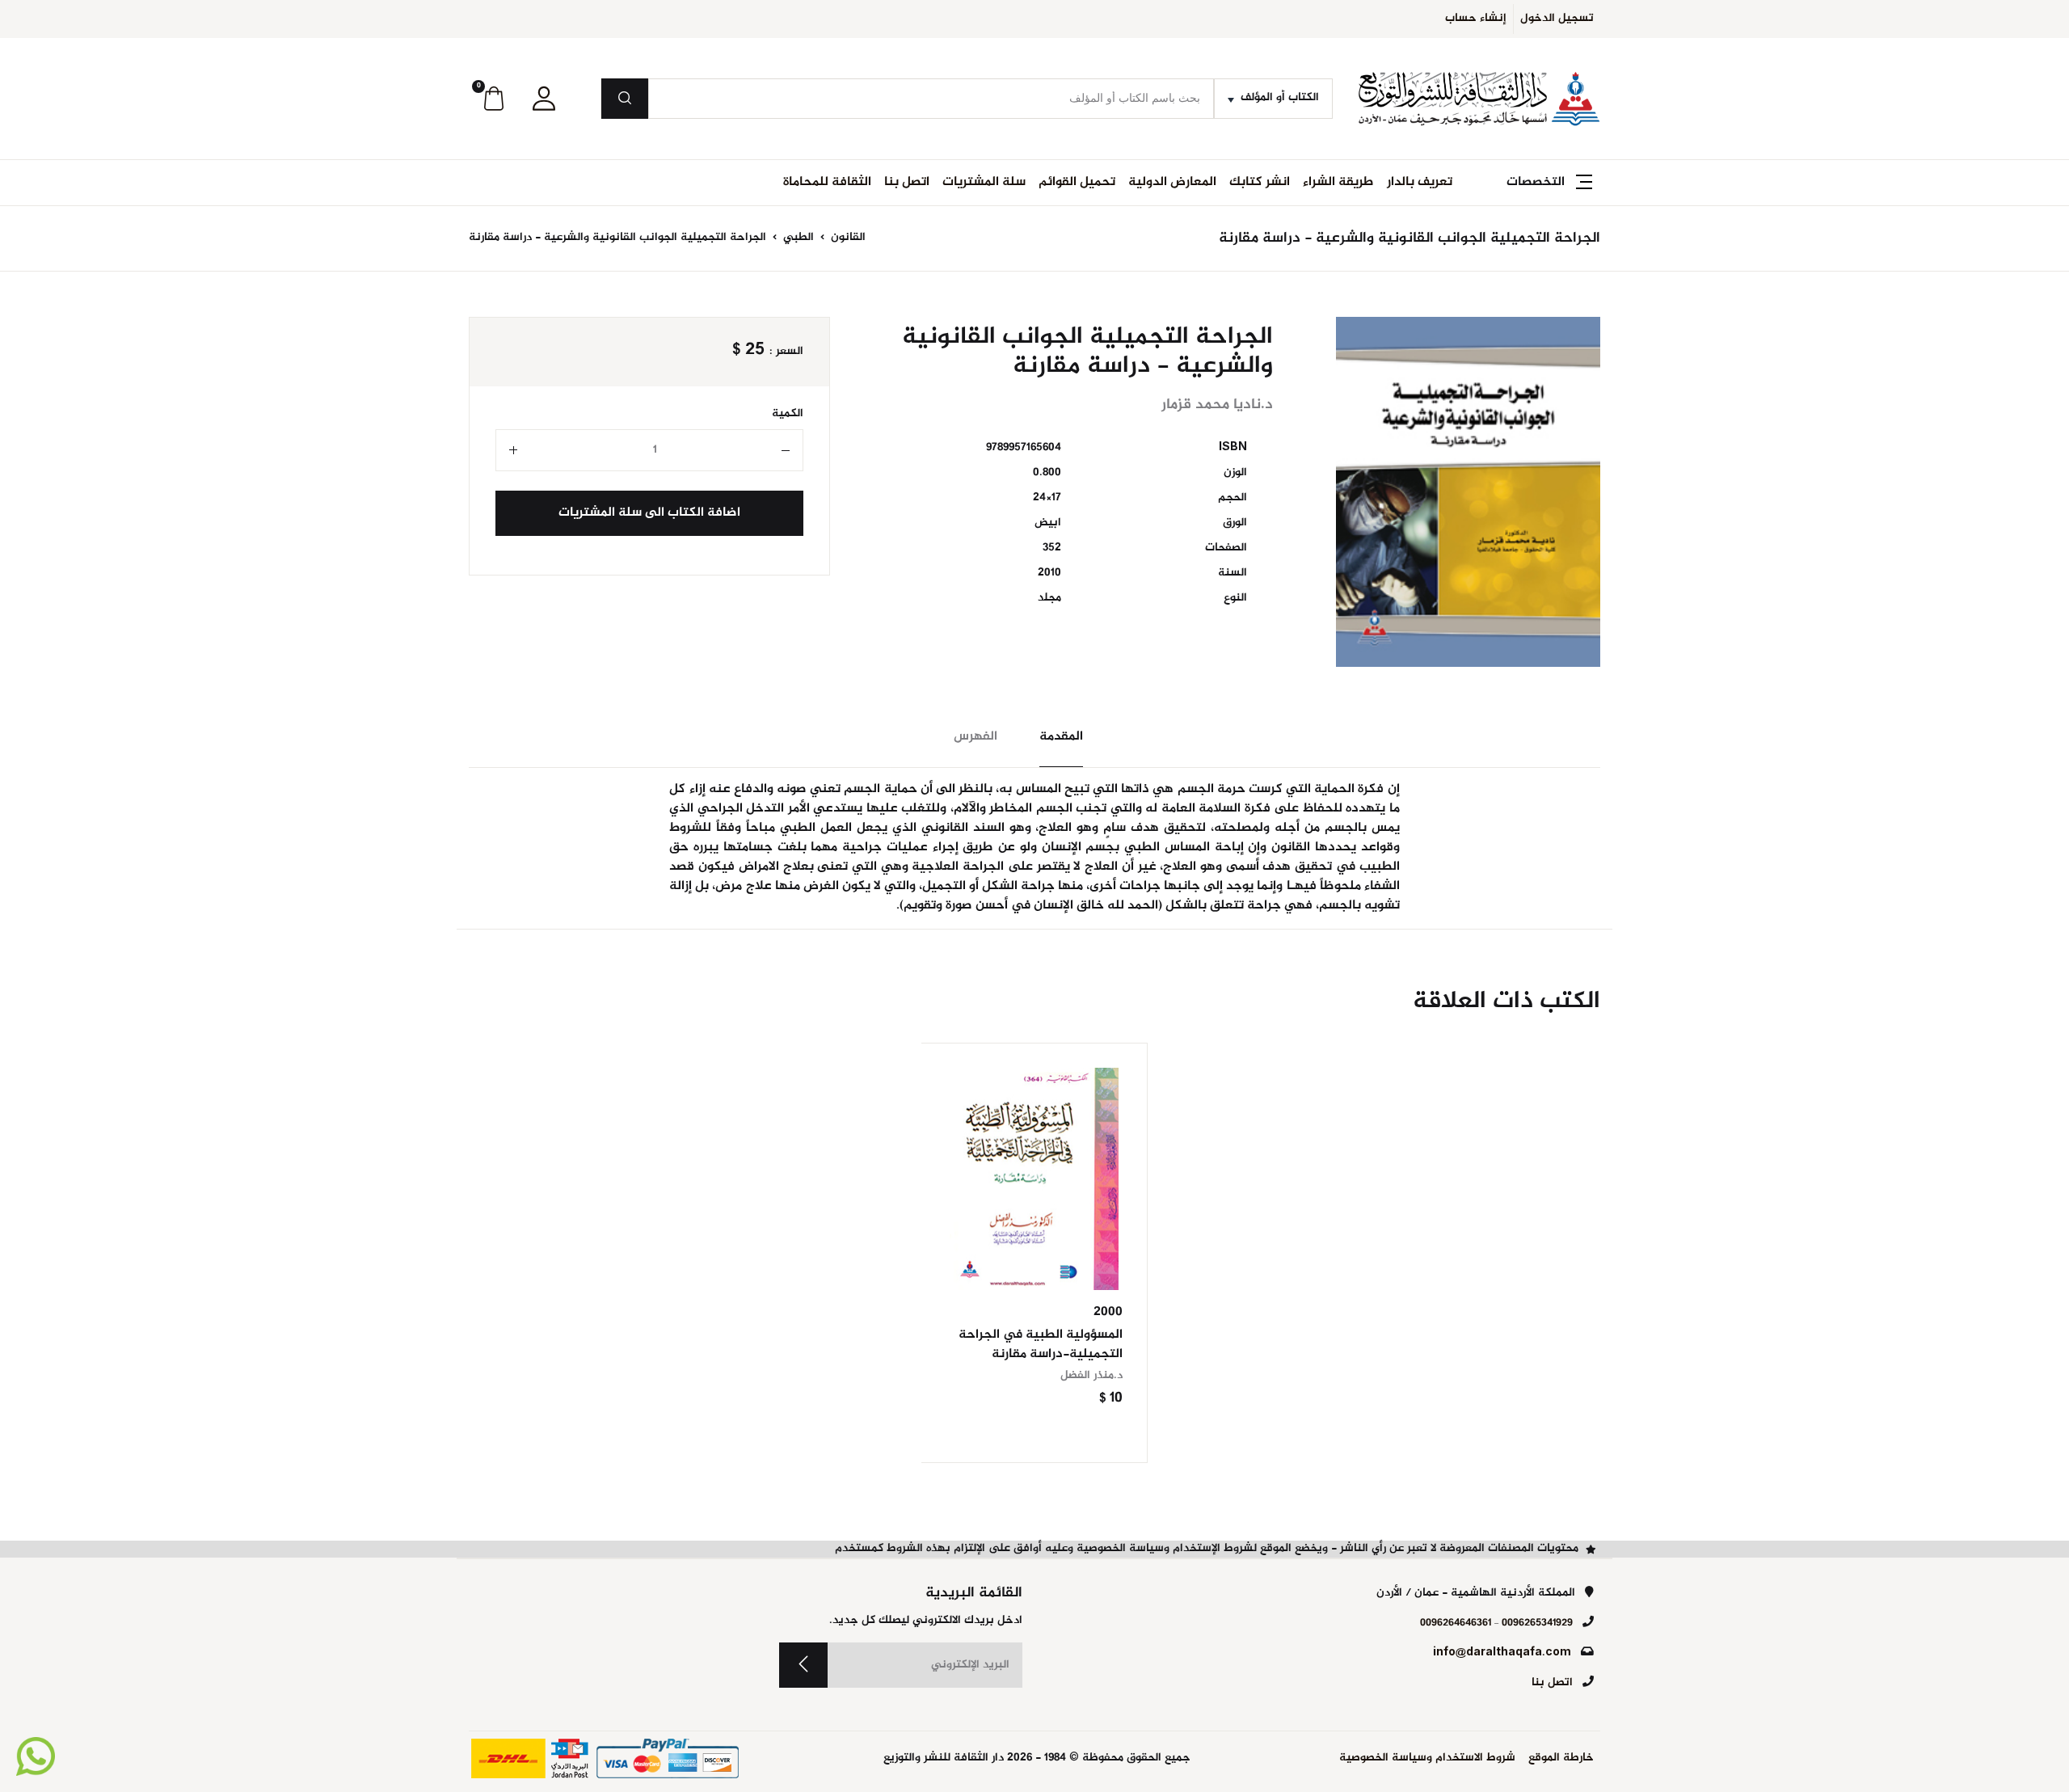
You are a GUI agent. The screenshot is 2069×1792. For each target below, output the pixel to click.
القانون (847, 238)
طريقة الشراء (1338, 182)
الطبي (797, 238)
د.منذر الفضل (1091, 1376)
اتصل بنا (907, 182)
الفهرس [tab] (976, 737)
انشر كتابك (1260, 182)
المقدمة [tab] (1061, 737)
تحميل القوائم (1077, 182)
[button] (544, 99)
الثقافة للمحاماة (827, 182)
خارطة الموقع (1561, 1758)
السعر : (786, 352)
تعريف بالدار (1420, 182)
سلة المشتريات (984, 182)
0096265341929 (1537, 1623)
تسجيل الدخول (1557, 19)
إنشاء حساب (1476, 19)
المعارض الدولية (1172, 182)
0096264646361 (1456, 1623)
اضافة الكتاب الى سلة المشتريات (649, 513)
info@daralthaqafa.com (1502, 1653)
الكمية (788, 414)
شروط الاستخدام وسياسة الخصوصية (1427, 1758)
